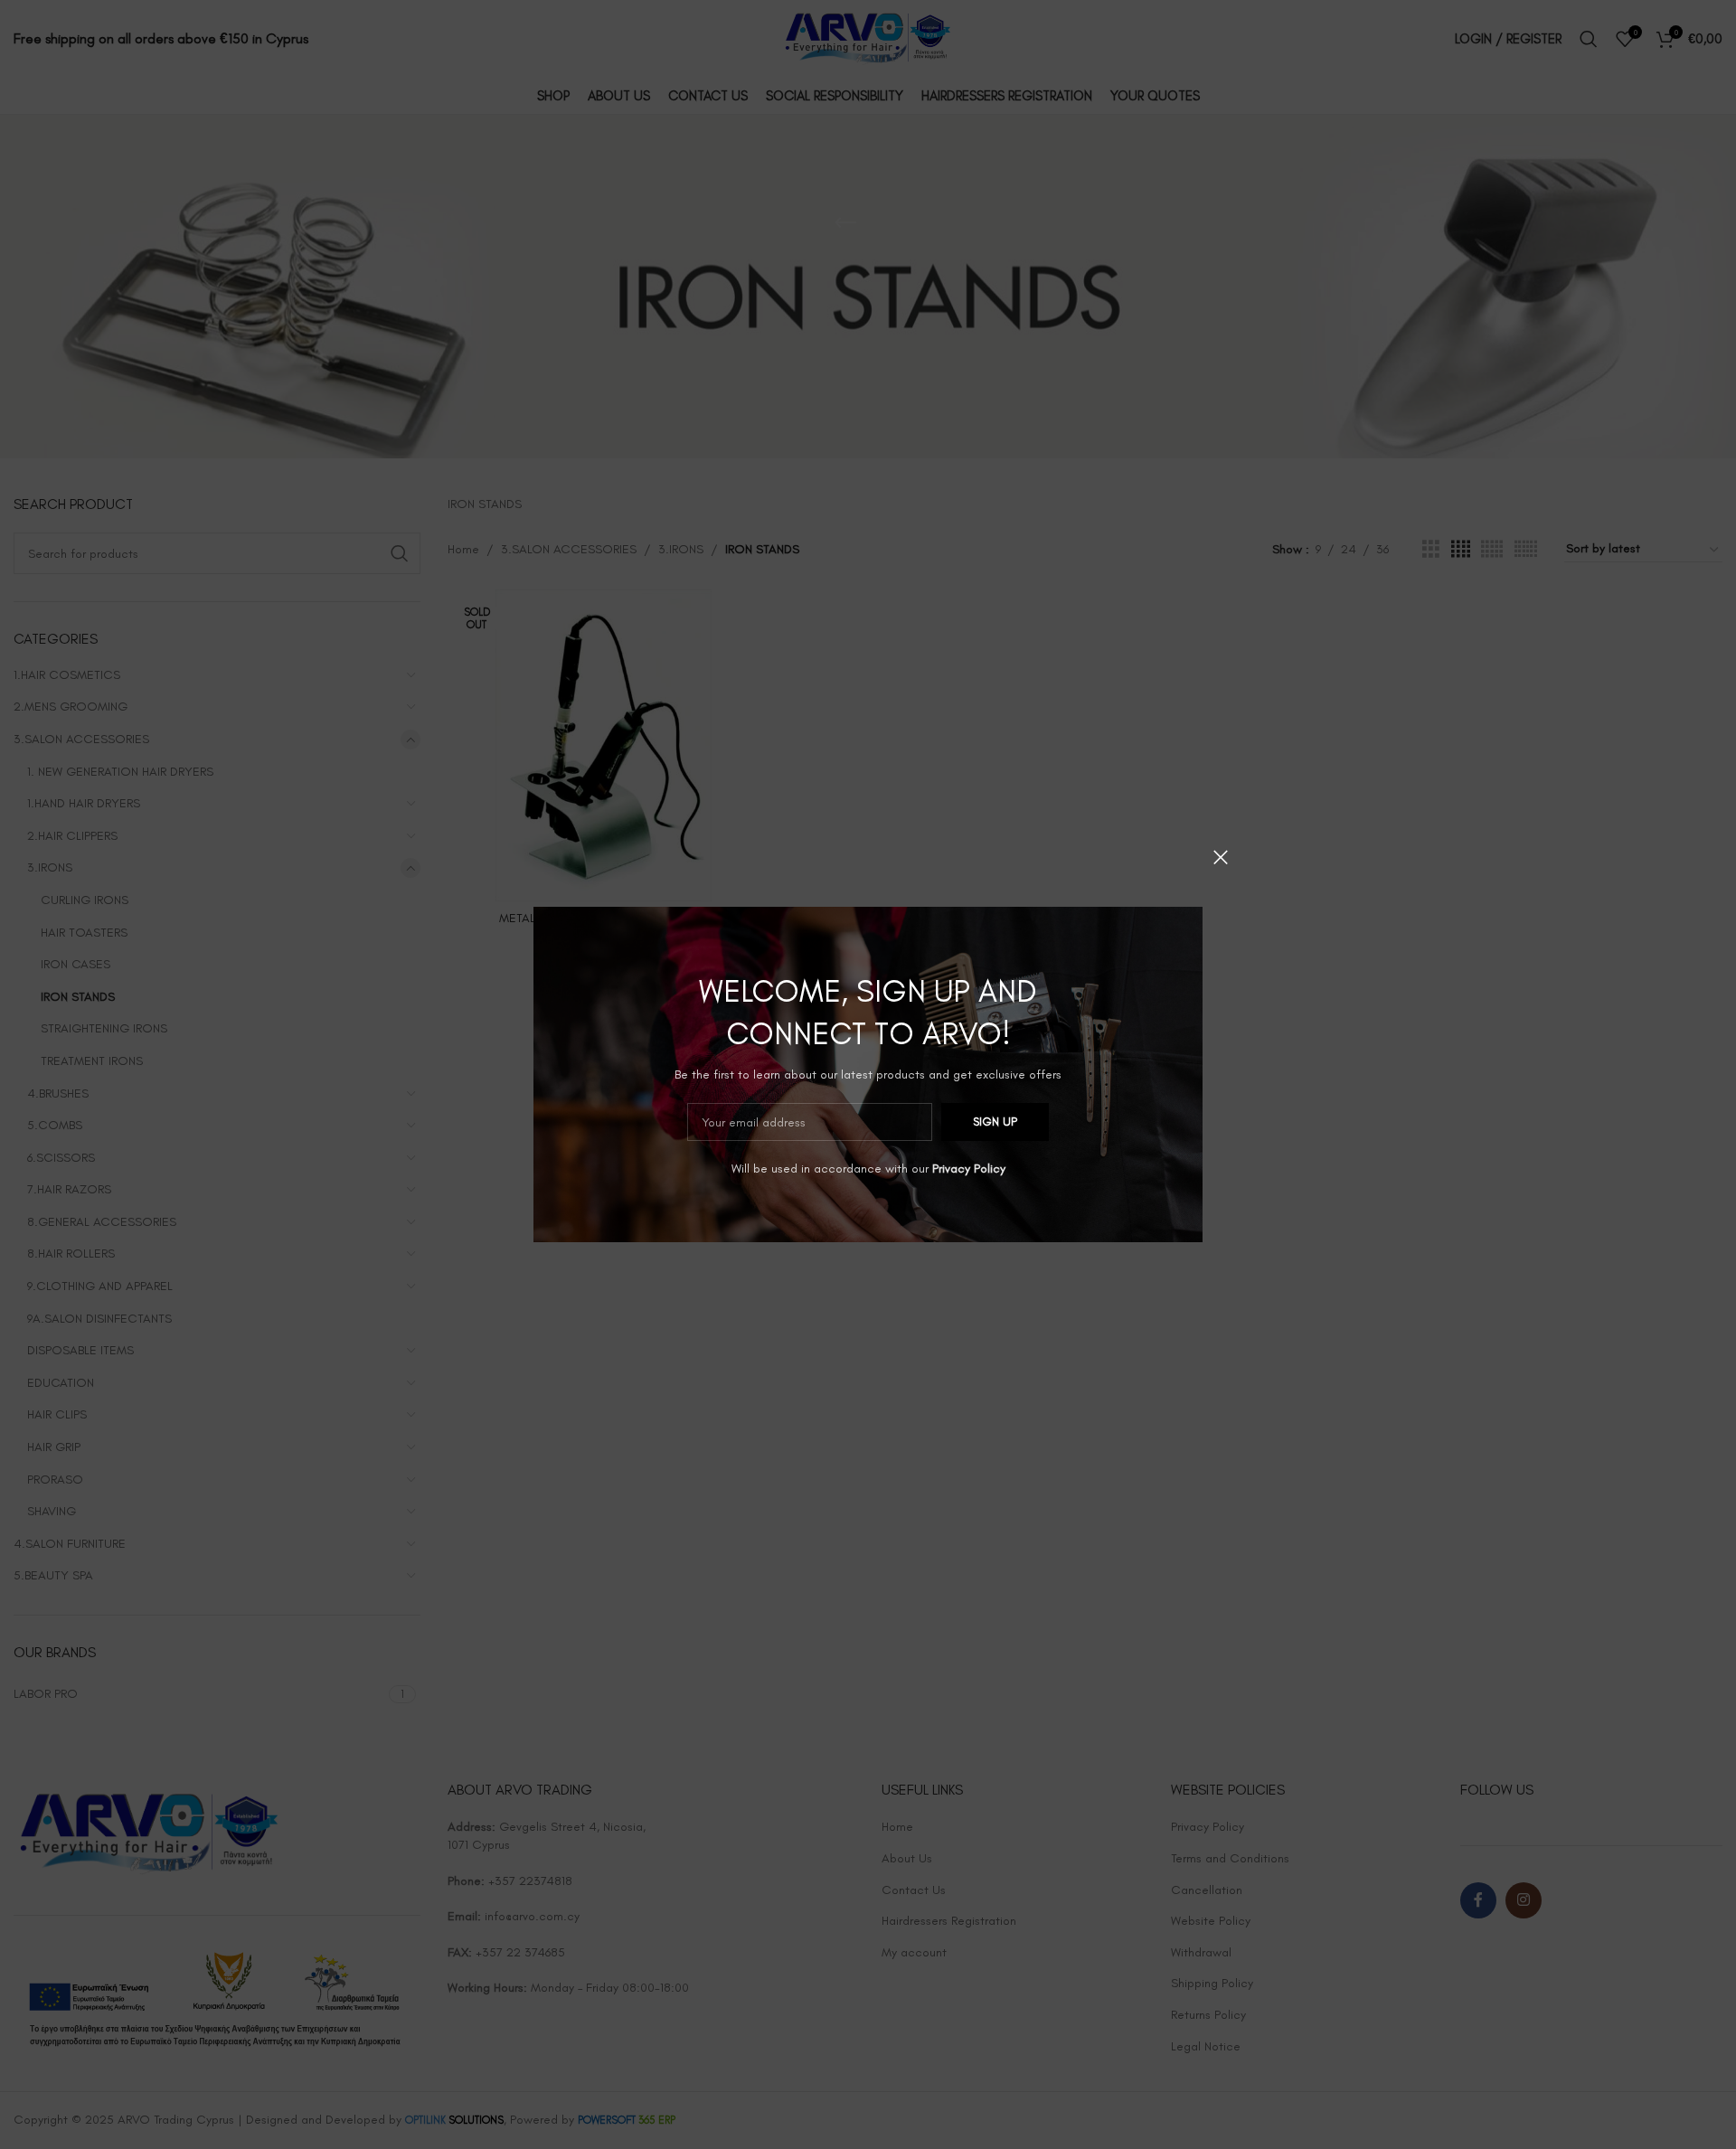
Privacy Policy (969, 1169)
